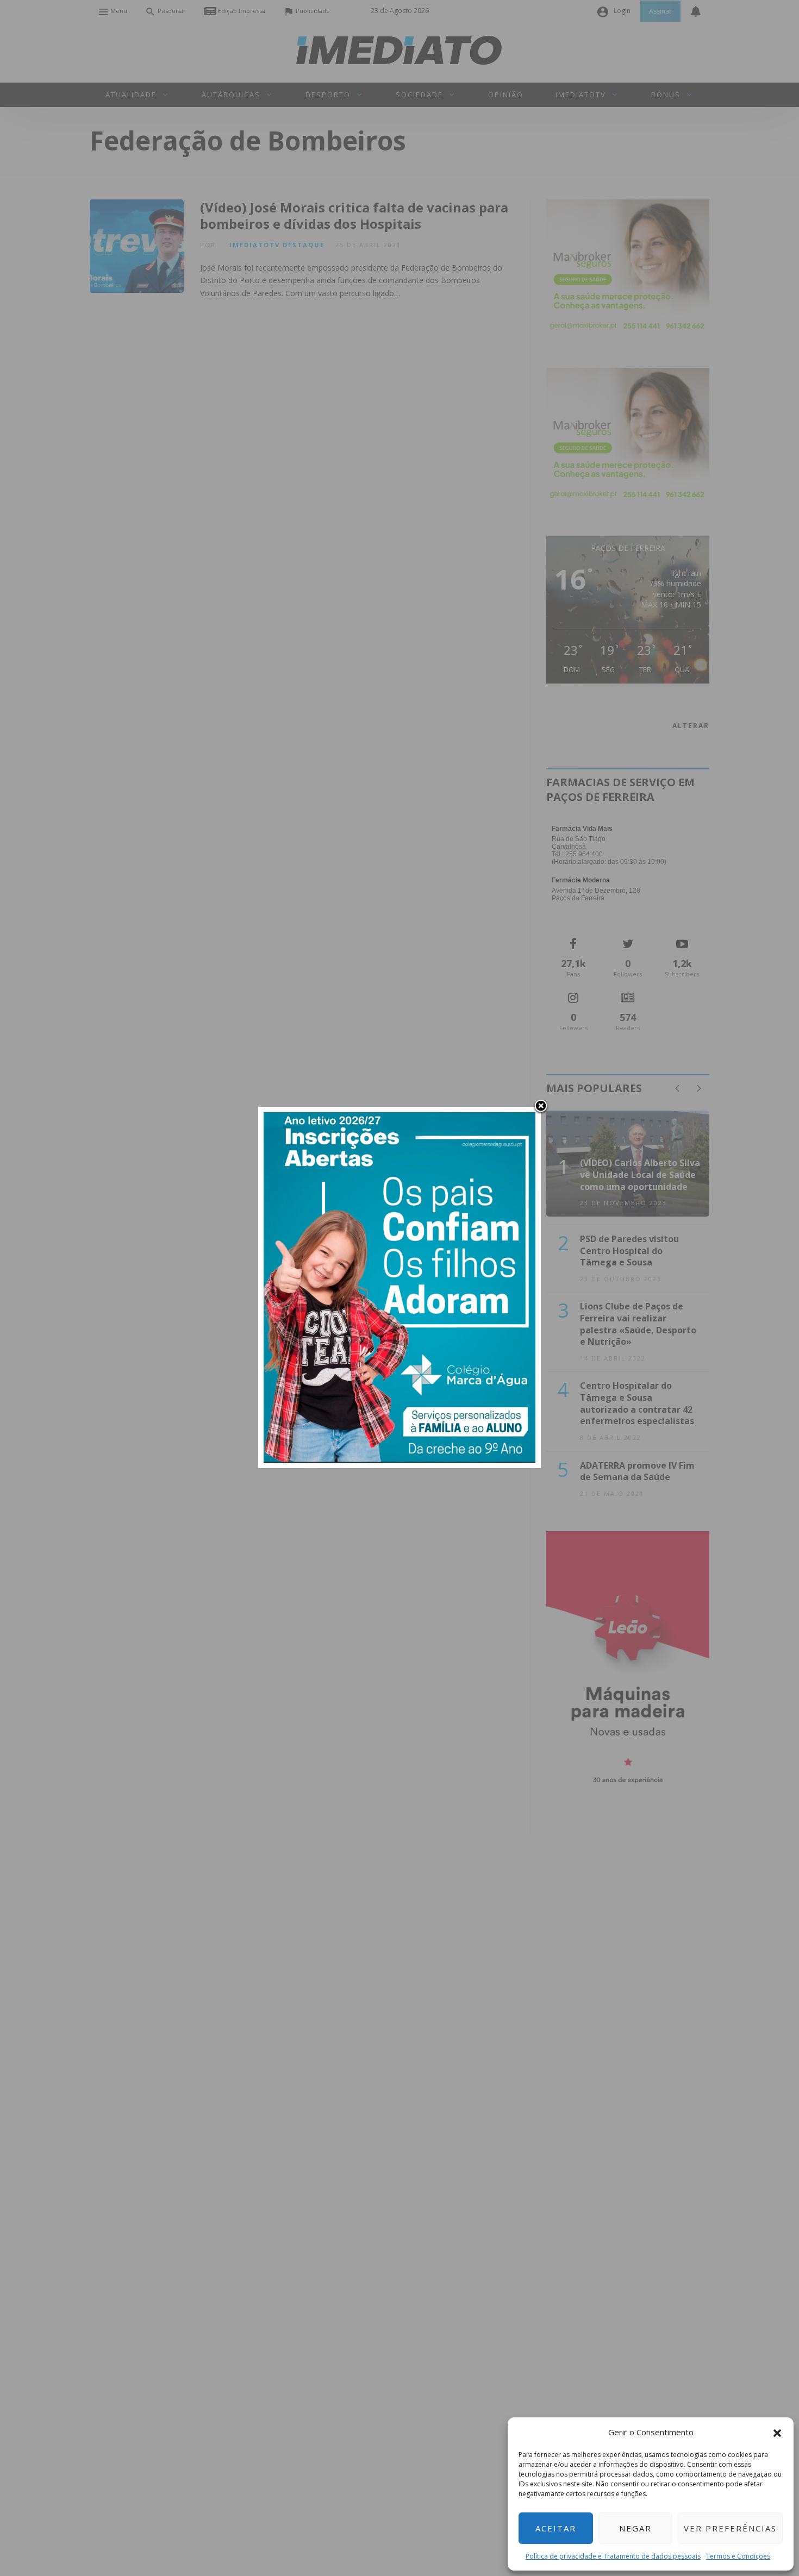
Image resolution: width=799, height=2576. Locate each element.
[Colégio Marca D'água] (399, 1286)
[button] (777, 2432)
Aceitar (556, 2528)
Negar (635, 2528)
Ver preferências (730, 2528)
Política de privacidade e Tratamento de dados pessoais (613, 2556)
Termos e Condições (738, 2556)
